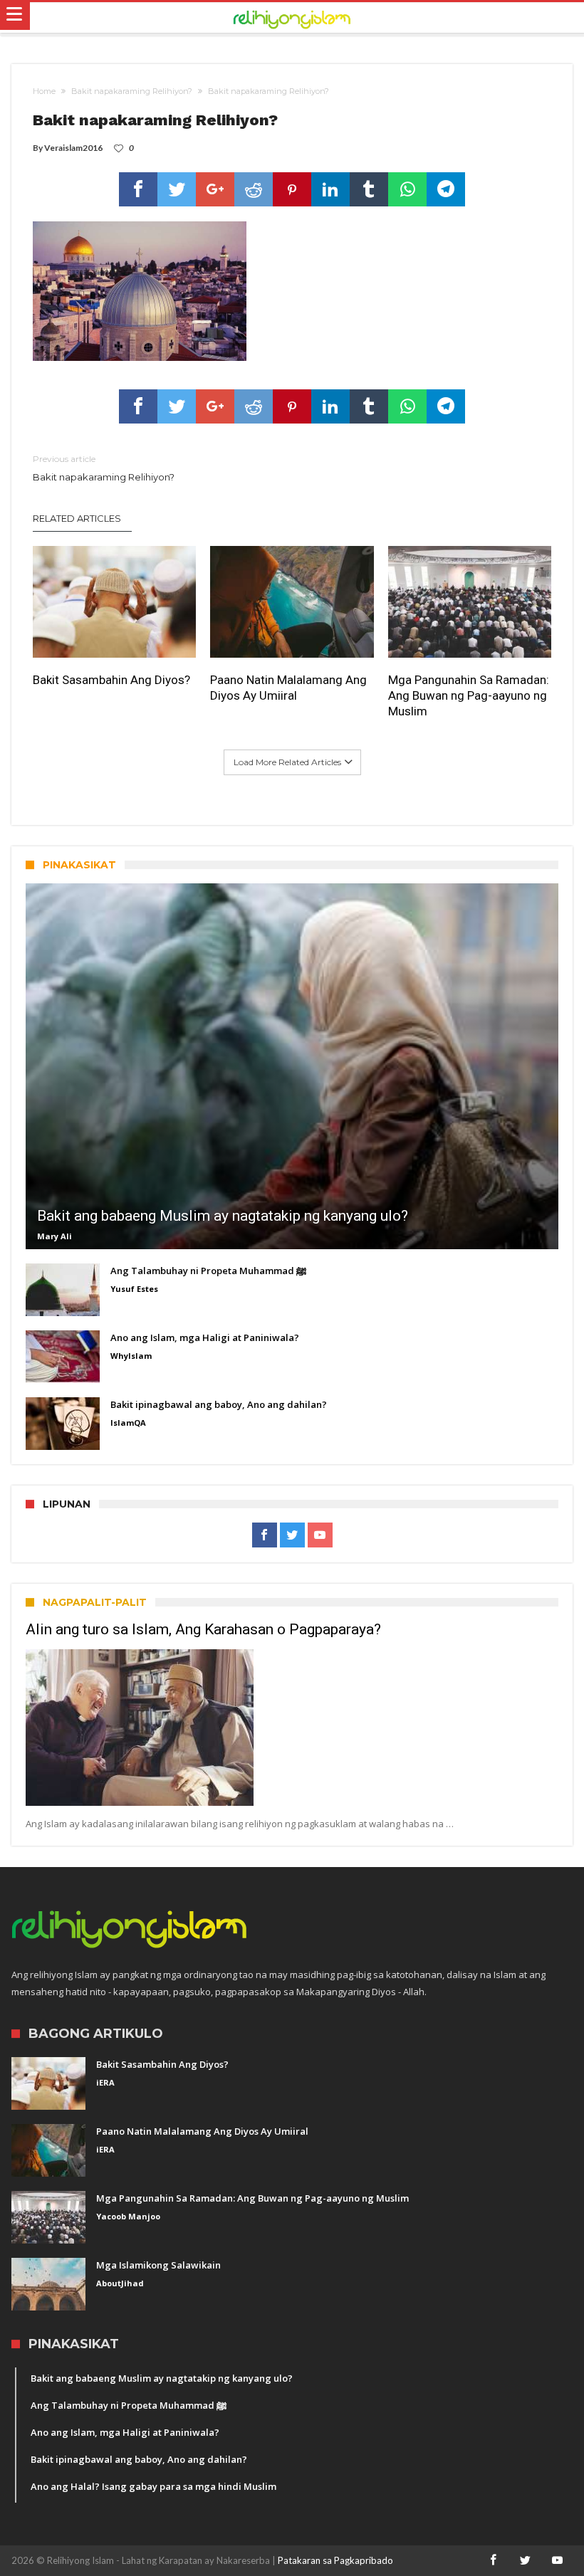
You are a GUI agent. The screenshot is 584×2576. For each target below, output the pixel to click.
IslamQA (128, 1423)
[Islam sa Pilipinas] (292, 18)
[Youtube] (320, 1535)
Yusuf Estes (134, 1289)
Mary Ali (54, 1236)
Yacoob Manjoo (128, 2216)
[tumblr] (369, 189)
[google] (215, 189)
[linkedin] (330, 189)
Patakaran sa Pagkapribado (335, 2560)
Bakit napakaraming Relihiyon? (132, 91)
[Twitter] (292, 1535)
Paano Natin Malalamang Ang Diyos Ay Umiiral (288, 688)
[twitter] (177, 189)
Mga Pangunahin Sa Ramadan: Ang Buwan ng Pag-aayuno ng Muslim (469, 695)
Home (44, 91)
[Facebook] (265, 1535)
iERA (105, 2082)
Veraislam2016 (73, 148)
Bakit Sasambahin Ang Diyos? (111, 680)
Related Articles (77, 518)
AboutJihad (120, 2283)
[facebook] (138, 189)
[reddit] (254, 189)
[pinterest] (292, 189)
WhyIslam (131, 1356)
